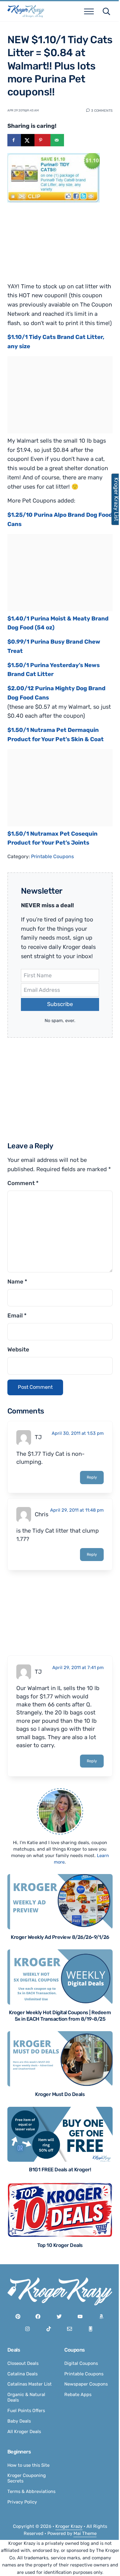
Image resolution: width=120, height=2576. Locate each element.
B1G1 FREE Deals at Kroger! (60, 2170)
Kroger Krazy (69, 2526)
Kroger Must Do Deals (60, 2094)
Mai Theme (85, 2533)
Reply (92, 1477)
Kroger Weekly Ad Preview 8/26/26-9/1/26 (60, 1937)
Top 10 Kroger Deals (60, 2245)
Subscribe (60, 1004)
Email (17, 1316)
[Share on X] (28, 140)
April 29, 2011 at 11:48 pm (77, 1510)
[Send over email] (57, 140)
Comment (23, 1183)
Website (18, 1350)
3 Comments (102, 110)
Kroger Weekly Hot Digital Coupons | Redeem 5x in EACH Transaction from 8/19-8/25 (60, 2016)
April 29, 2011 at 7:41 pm (78, 1668)
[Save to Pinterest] (42, 140)
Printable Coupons (52, 856)
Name (17, 1282)
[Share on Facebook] (14, 140)
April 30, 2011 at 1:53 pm (78, 1433)
